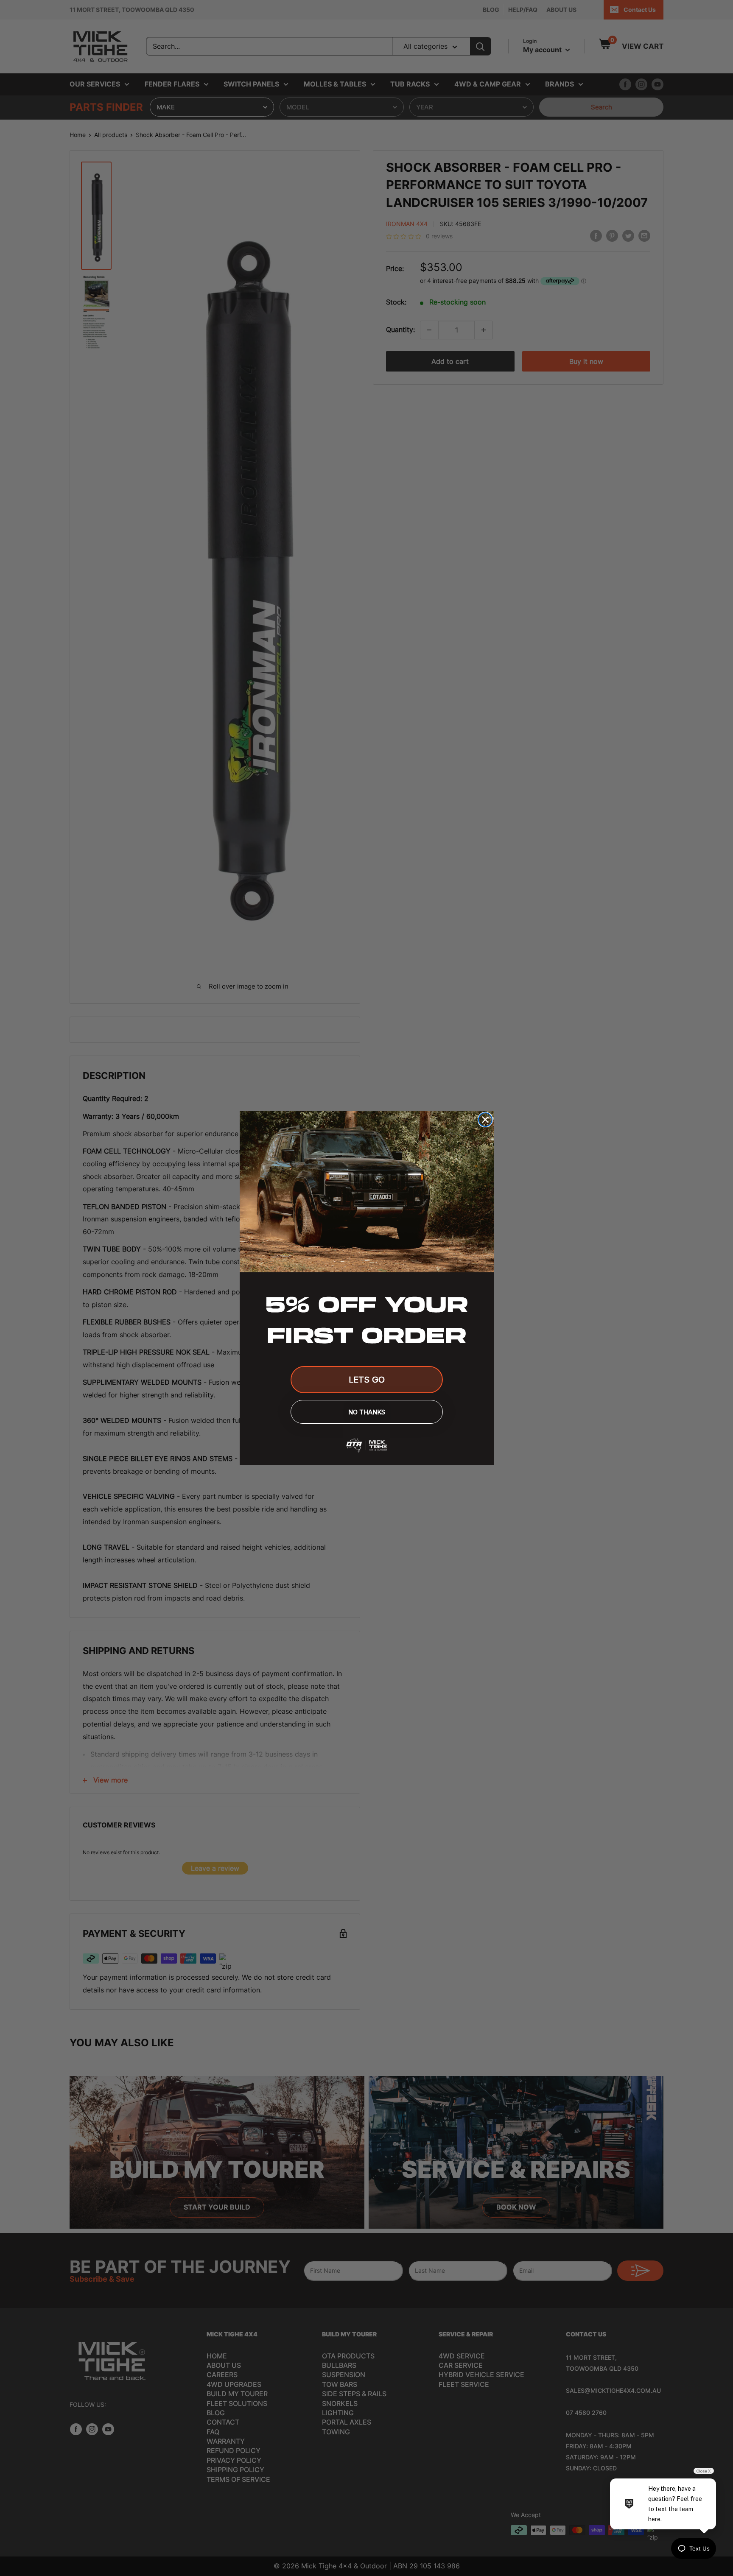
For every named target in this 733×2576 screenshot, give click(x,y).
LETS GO (367, 1380)
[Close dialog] (485, 1120)
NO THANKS (367, 1412)
